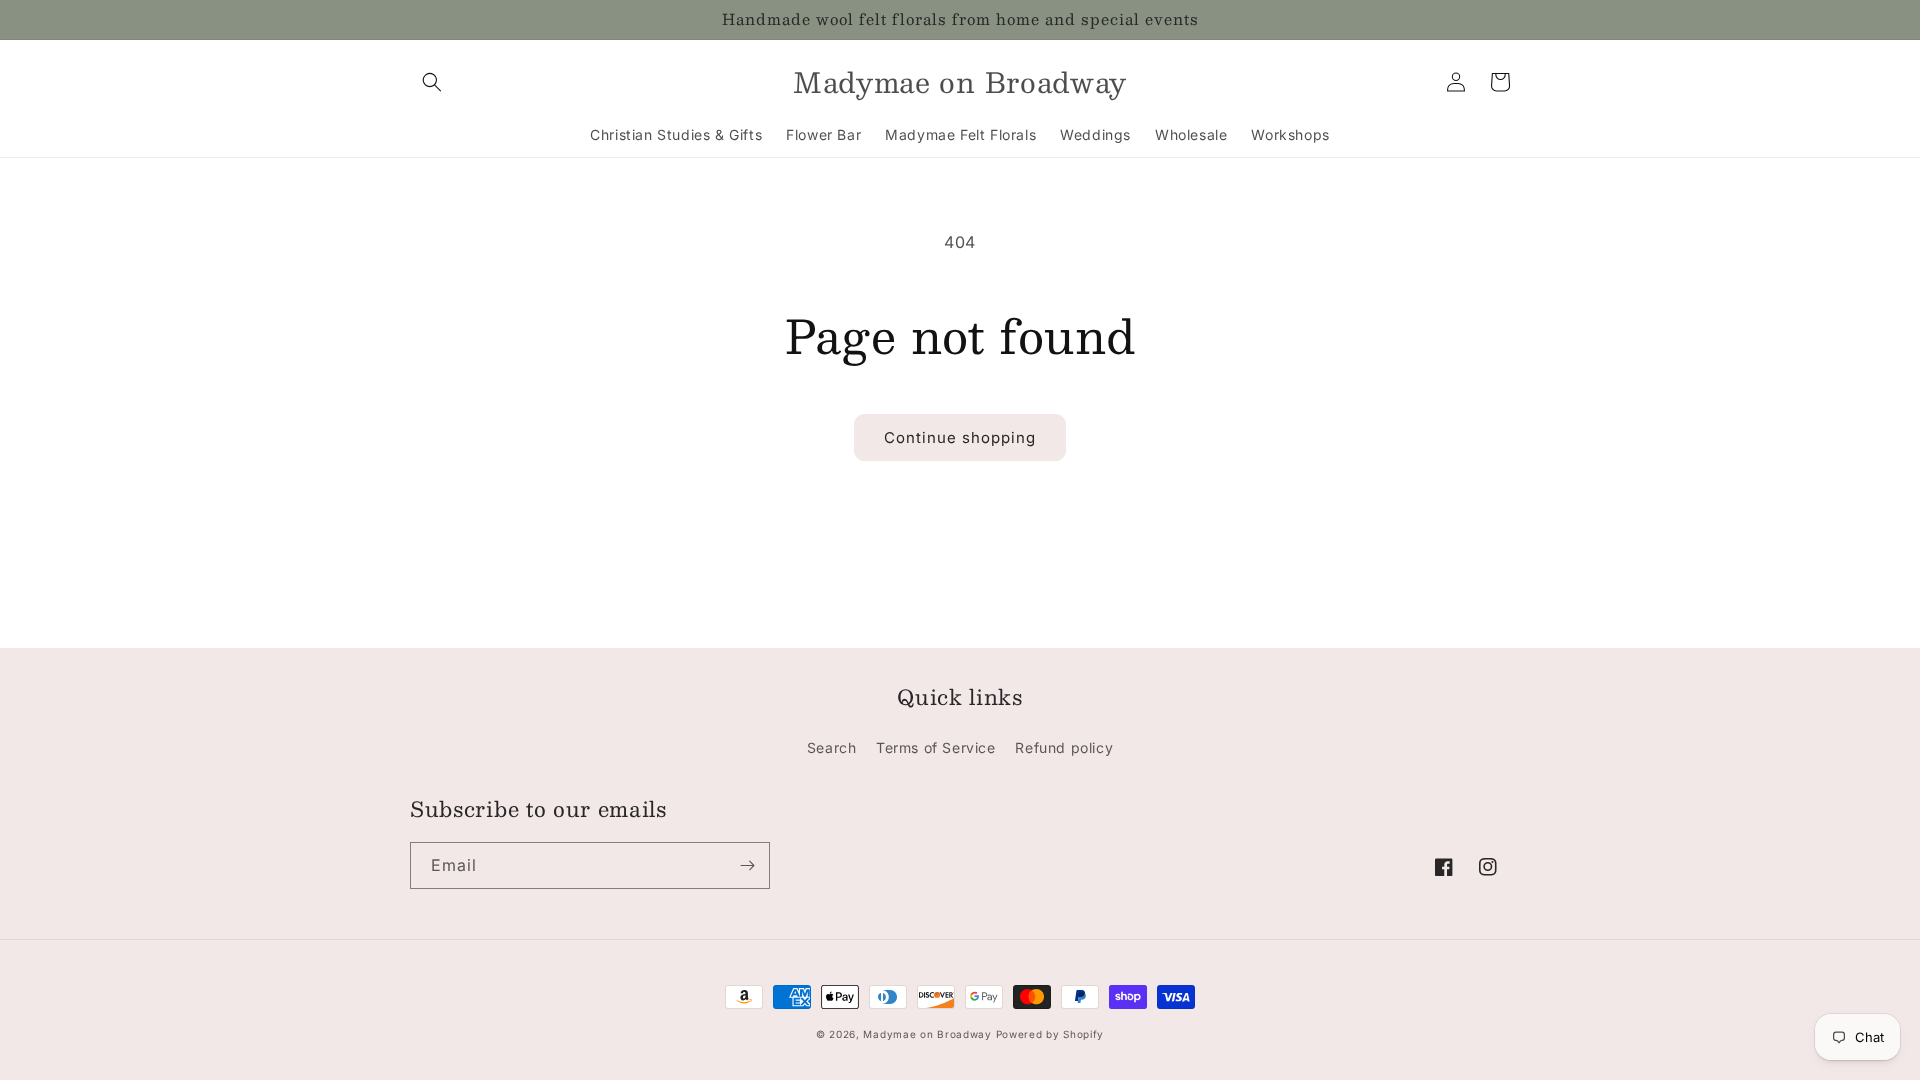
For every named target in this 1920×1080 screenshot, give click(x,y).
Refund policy (1064, 747)
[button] (432, 82)
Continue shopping (960, 437)
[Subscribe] (747, 865)
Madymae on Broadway (927, 1034)
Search (832, 747)
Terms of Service (936, 747)
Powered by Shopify (1050, 1034)
